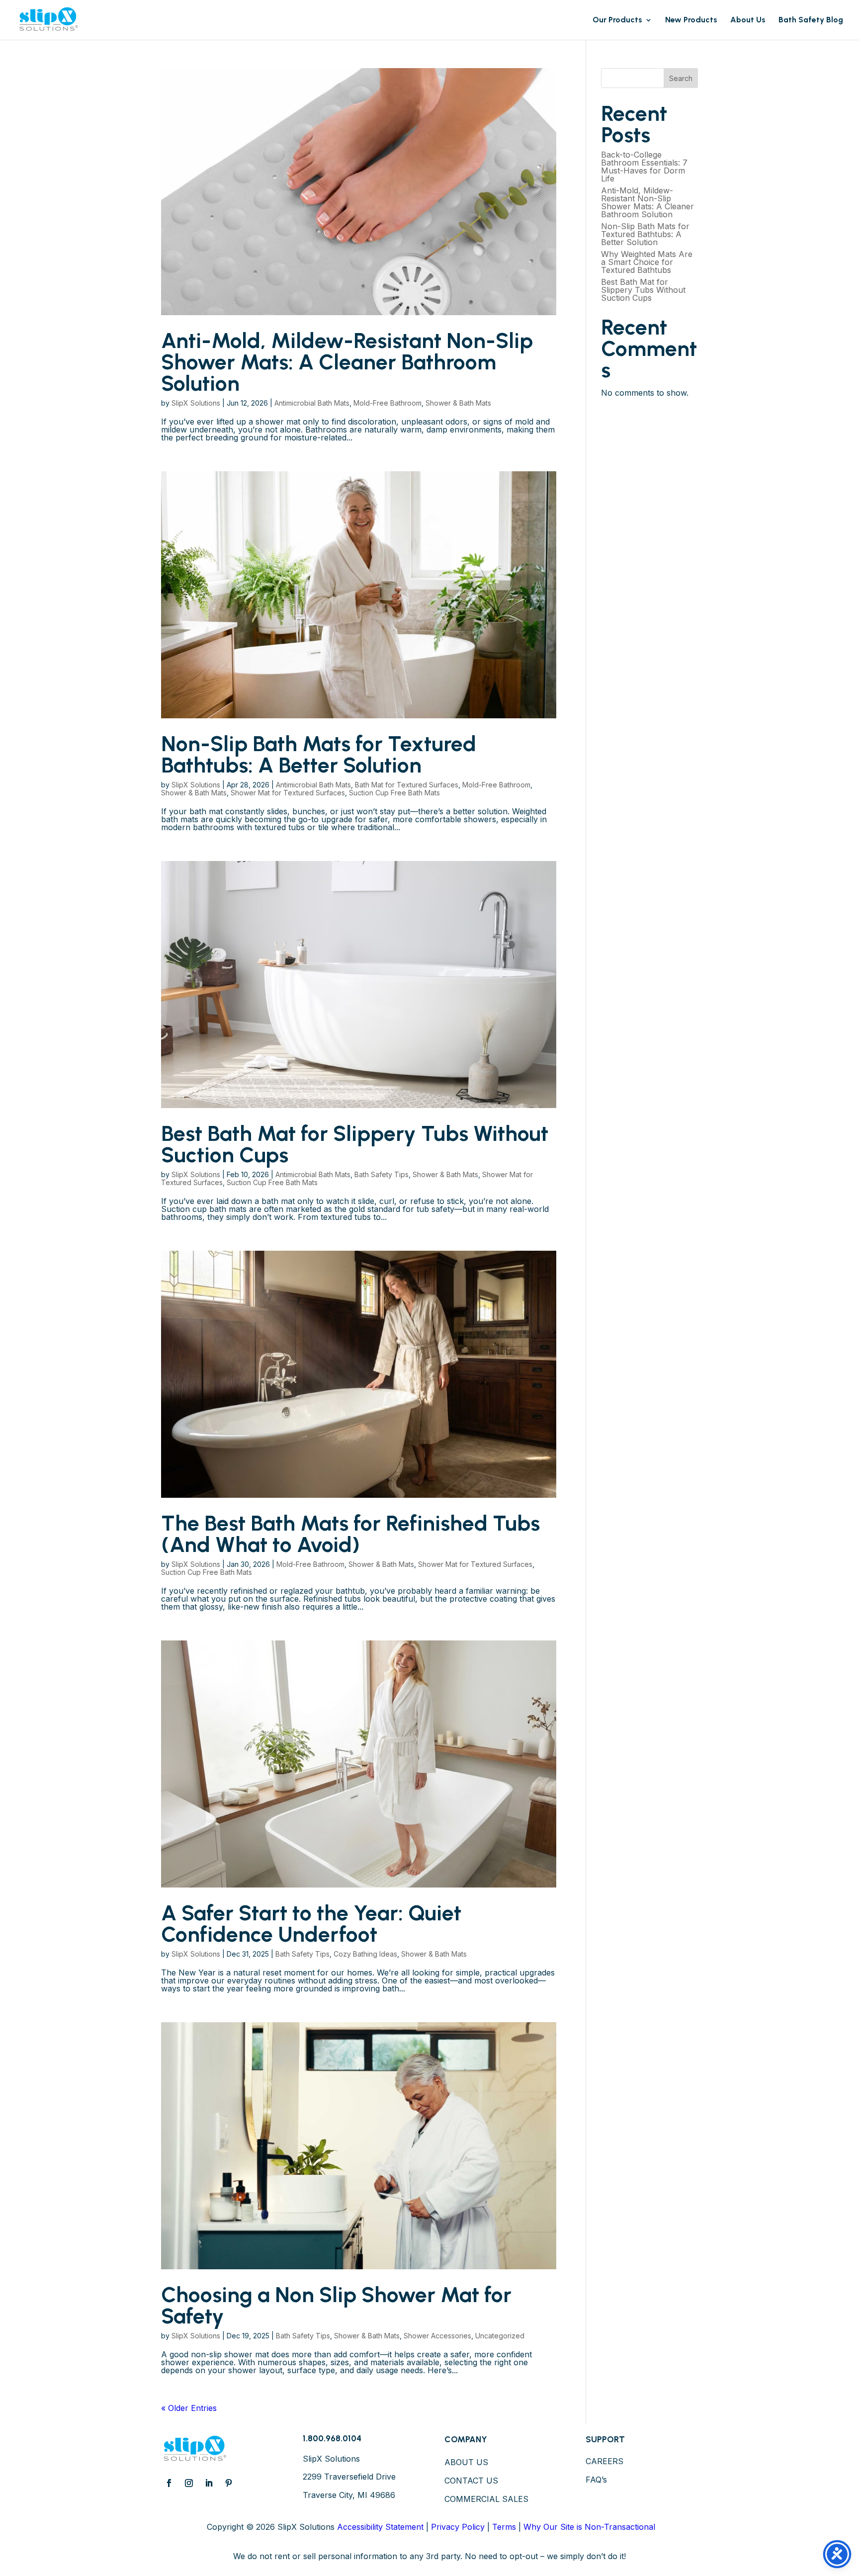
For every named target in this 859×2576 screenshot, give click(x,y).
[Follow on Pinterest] (229, 2483)
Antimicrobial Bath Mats (312, 403)
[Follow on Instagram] (189, 2483)
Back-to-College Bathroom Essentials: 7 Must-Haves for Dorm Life (644, 167)
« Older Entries (189, 2408)
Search (681, 78)
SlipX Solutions (196, 403)
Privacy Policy (458, 2527)
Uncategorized (500, 2336)
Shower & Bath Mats (458, 403)
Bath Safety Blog (811, 20)
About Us (748, 20)
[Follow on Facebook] (169, 2483)
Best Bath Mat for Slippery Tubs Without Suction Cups (355, 1144)
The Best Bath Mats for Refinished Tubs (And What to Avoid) (350, 1534)
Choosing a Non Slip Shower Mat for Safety (336, 2305)
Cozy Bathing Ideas (365, 1954)
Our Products (617, 20)
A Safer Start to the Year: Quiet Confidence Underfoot (311, 1924)
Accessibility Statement (380, 2527)
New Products (691, 20)
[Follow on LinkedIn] (209, 2483)
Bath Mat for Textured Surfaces (407, 785)
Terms (504, 2527)
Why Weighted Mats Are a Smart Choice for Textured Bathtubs (647, 262)
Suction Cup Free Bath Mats (394, 793)
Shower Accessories (437, 2336)
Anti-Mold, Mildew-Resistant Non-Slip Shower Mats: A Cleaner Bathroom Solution (347, 362)
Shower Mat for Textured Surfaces (288, 793)
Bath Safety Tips (382, 1174)
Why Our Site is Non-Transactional (589, 2527)
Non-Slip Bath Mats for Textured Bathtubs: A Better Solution (319, 754)
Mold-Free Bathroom (387, 403)
